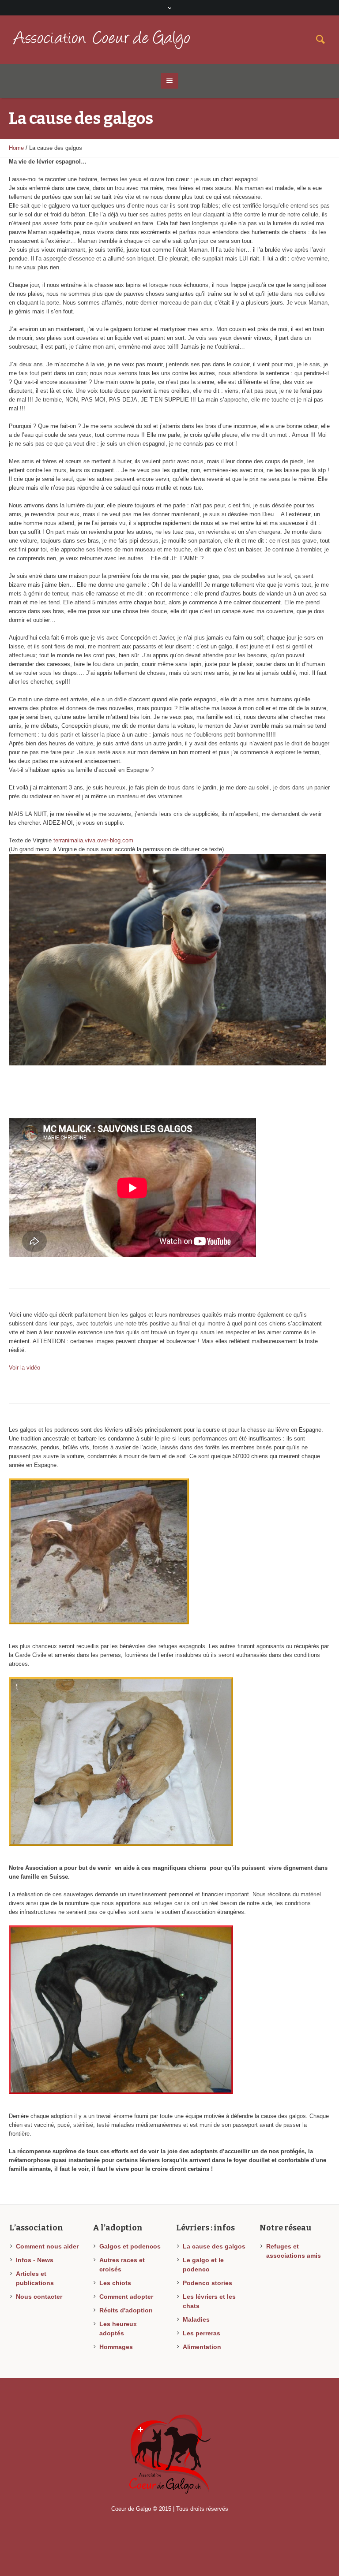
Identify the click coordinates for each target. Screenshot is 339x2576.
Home (16, 148)
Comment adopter (126, 2297)
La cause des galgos (214, 2246)
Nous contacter (39, 2297)
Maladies (196, 2319)
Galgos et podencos (130, 2246)
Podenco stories (207, 2283)
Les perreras (202, 2333)
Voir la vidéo (24, 1368)
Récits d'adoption (126, 2310)
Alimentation (202, 2347)
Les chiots (115, 2283)
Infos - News (35, 2260)
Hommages (116, 2347)
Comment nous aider (47, 2246)
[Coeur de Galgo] (169, 2454)
